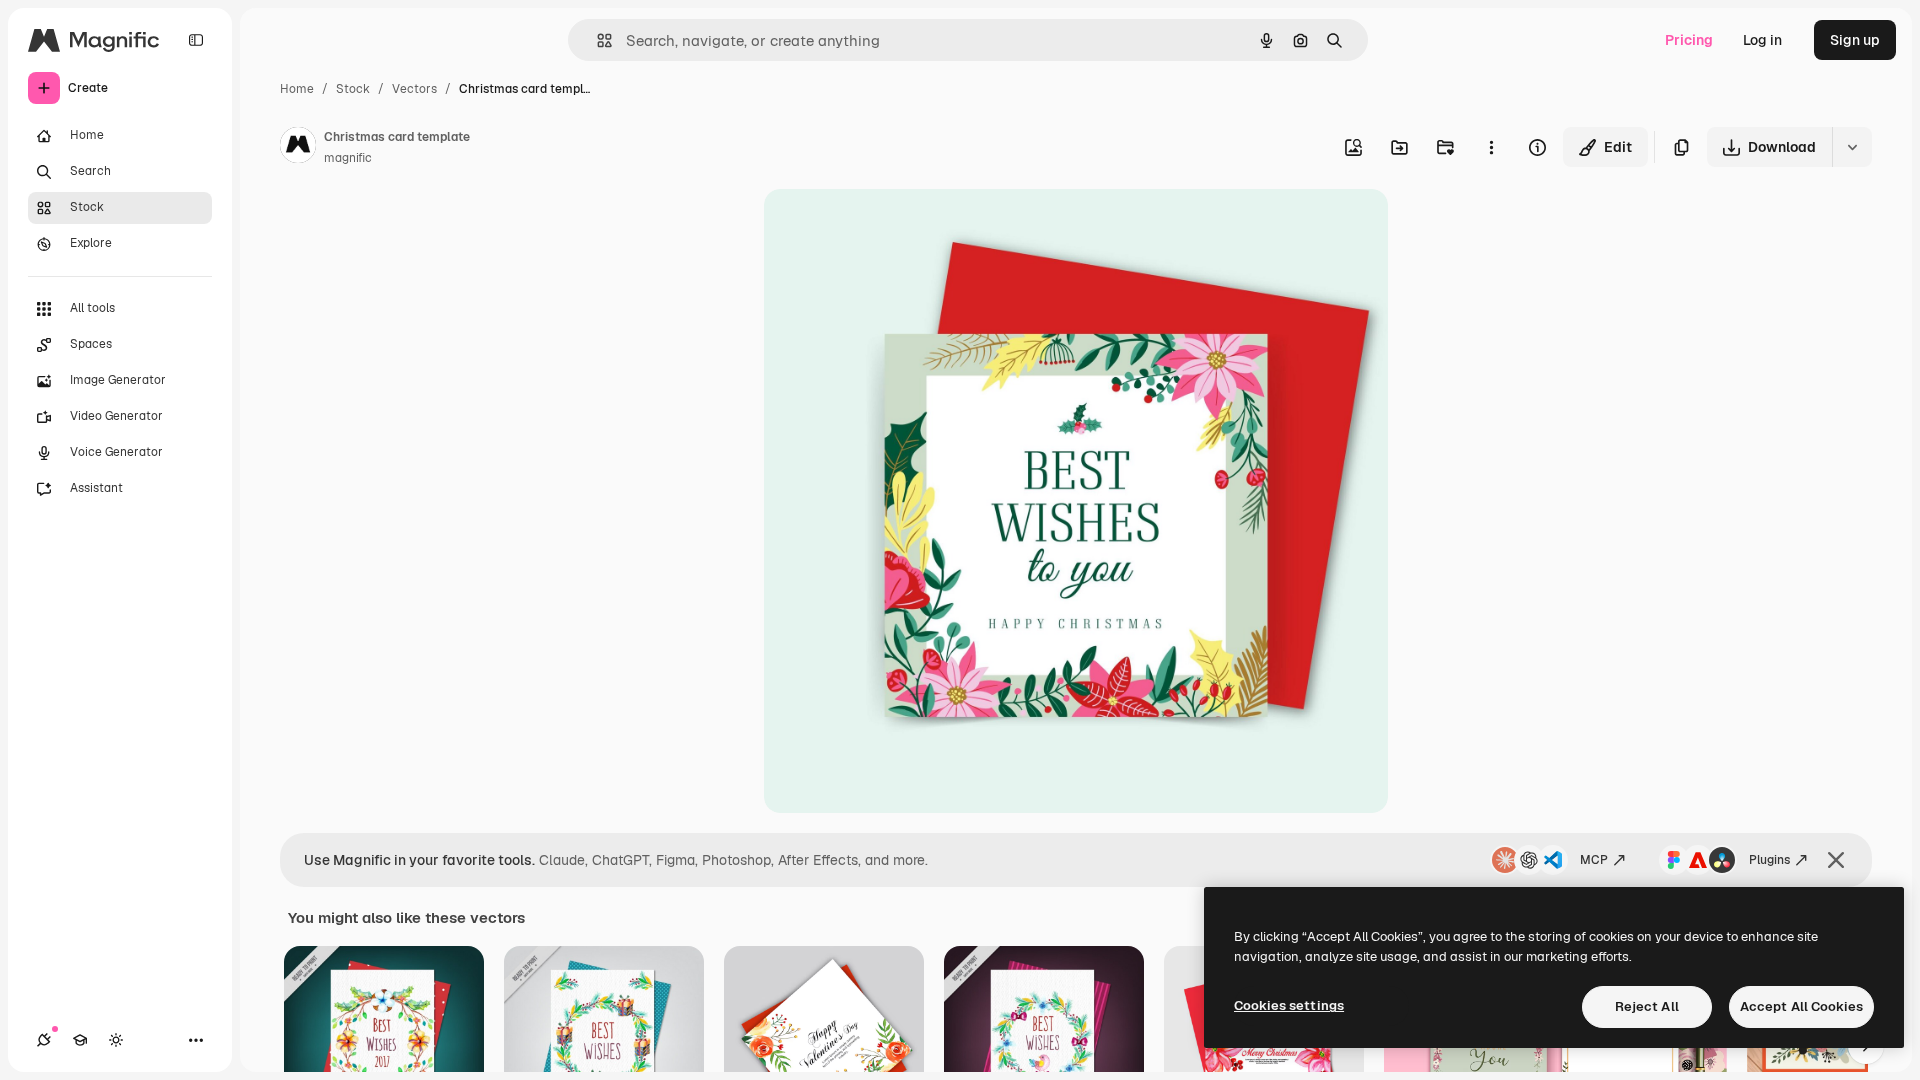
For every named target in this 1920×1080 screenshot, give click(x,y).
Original (892, 227)
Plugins (1769, 860)
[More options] (1491, 147)
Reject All (1647, 1006)
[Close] (1836, 860)
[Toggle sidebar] (196, 40)
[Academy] (80, 1040)
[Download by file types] (1852, 147)
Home (297, 89)
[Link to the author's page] (298, 148)
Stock (353, 89)
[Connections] (44, 1040)
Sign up (1855, 40)
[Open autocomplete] (596, 40)
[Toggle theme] (116, 1040)
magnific (348, 158)
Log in (1762, 40)
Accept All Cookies (1801, 1006)
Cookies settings (1289, 1005)
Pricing (1689, 40)
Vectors (414, 89)
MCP (1594, 860)
